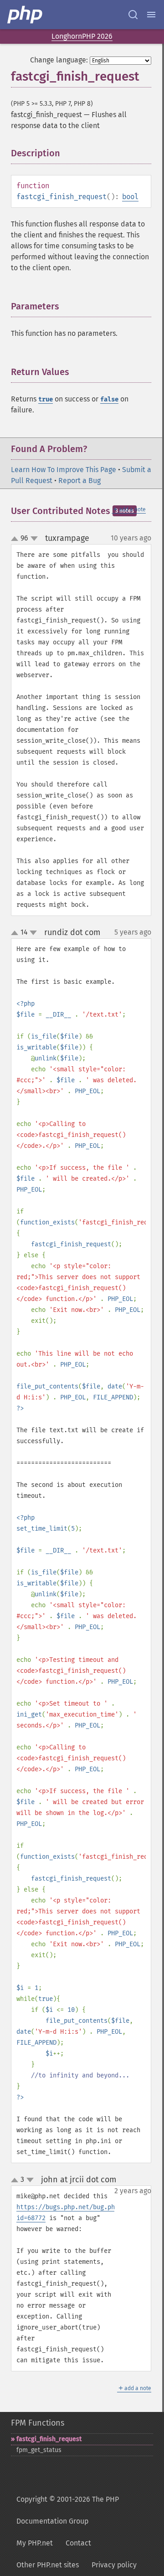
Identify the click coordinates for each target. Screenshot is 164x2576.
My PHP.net (35, 2543)
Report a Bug (79, 481)
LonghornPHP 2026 (82, 36)
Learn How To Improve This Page (64, 470)
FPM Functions (38, 2423)
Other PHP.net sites (48, 2565)
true (46, 399)
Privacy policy (114, 2565)
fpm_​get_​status (39, 2450)
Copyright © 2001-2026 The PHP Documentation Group (68, 2510)
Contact (78, 2543)
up (16, 539)
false (109, 399)
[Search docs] (133, 15)
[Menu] (151, 15)
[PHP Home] (26, 15)
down (34, 539)
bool (130, 197)
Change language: (59, 60)
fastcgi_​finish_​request (49, 2439)
